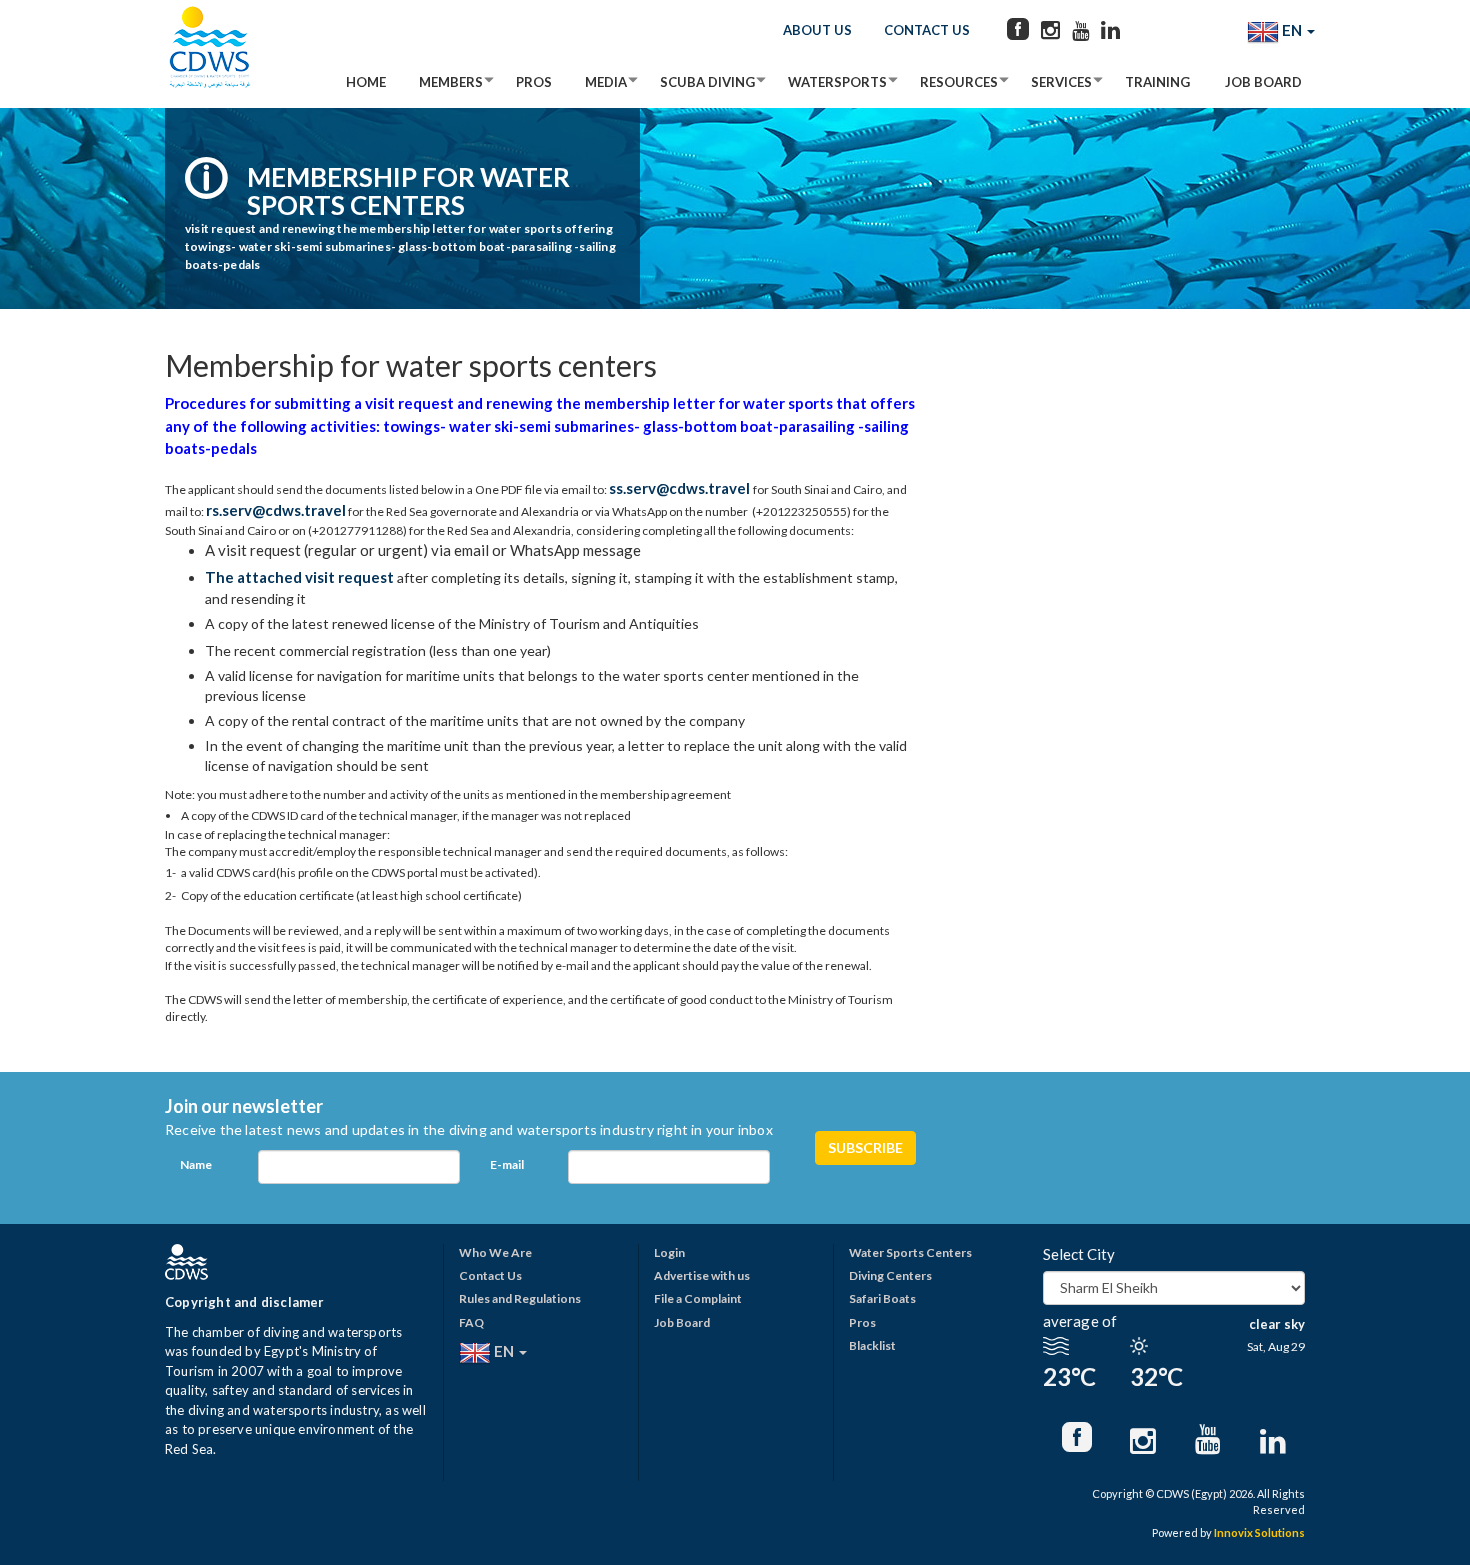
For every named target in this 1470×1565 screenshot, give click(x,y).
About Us (817, 30)
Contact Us (927, 30)
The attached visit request (301, 577)
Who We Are (495, 1252)
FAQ (471, 1322)
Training (1157, 82)
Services (1061, 82)
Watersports (837, 82)
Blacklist (872, 1345)
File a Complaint (698, 1298)
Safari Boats (882, 1298)
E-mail (507, 1164)
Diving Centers (890, 1275)
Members (451, 82)
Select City (1079, 1254)
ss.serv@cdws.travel (679, 488)
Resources (959, 82)
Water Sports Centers (910, 1252)
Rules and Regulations (520, 1298)
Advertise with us (702, 1275)
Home (366, 82)
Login (669, 1252)
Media (606, 82)
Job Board (1263, 82)
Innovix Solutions (1259, 1532)
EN (1292, 30)
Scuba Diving (707, 82)
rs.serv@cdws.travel (276, 510)
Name (196, 1164)
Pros (534, 82)
